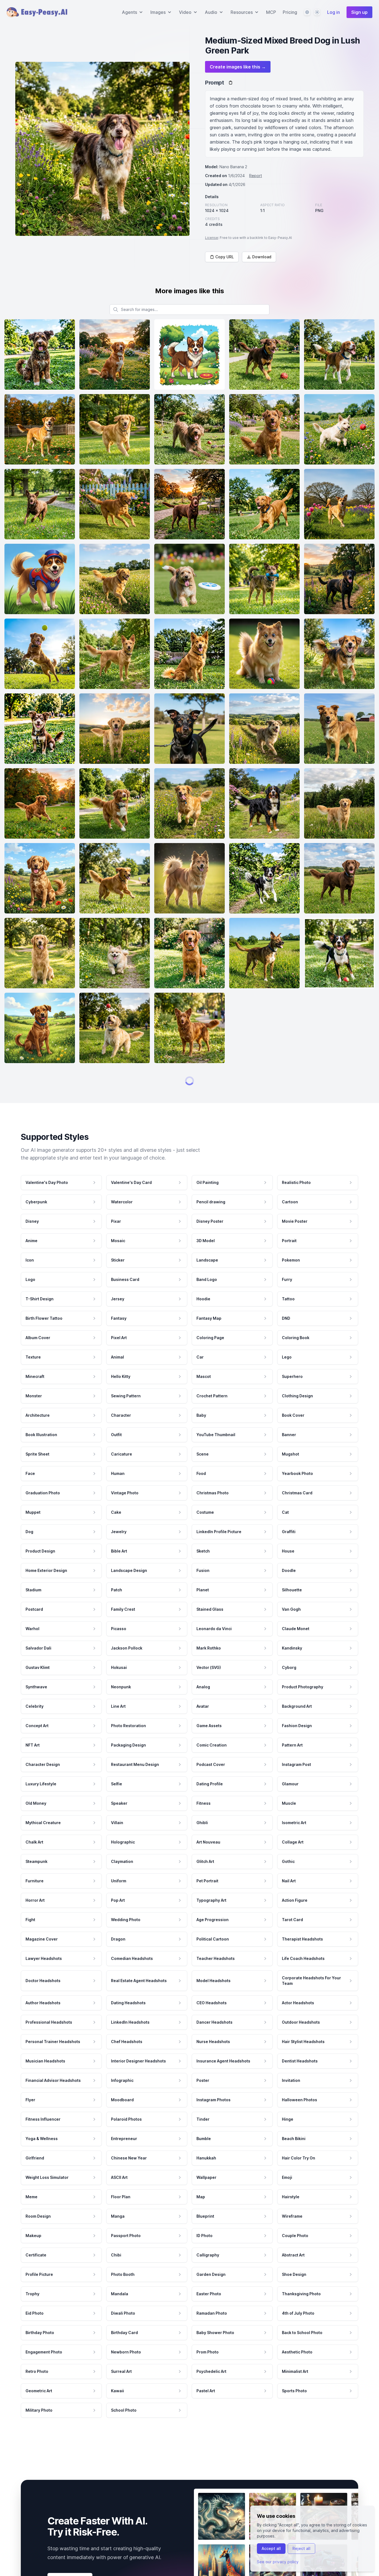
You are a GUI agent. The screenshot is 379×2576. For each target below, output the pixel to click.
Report (256, 176)
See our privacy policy (278, 2562)
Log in (333, 12)
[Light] (317, 12)
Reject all (301, 2548)
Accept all (271, 2548)
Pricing (290, 12)
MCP (271, 12)
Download (262, 257)
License (212, 238)
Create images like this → (238, 67)
